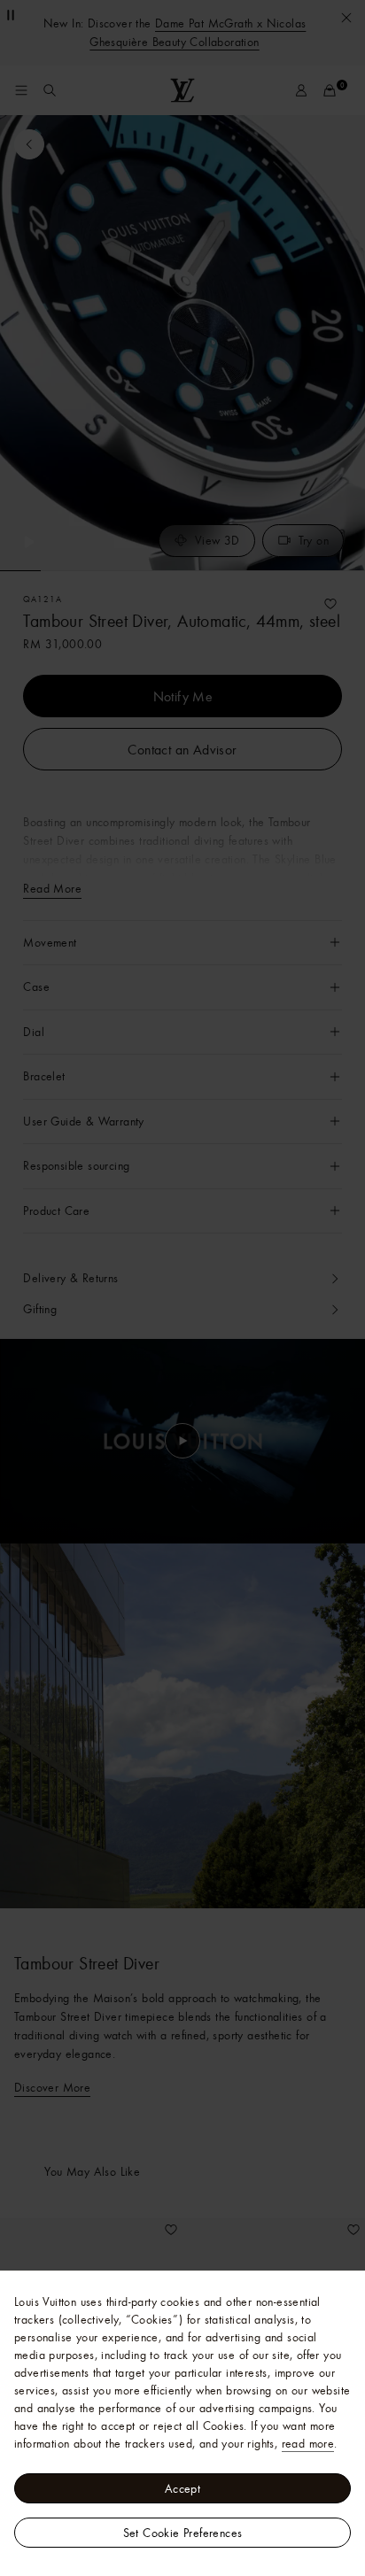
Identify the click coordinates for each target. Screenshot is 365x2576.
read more (308, 2443)
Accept (182, 2488)
